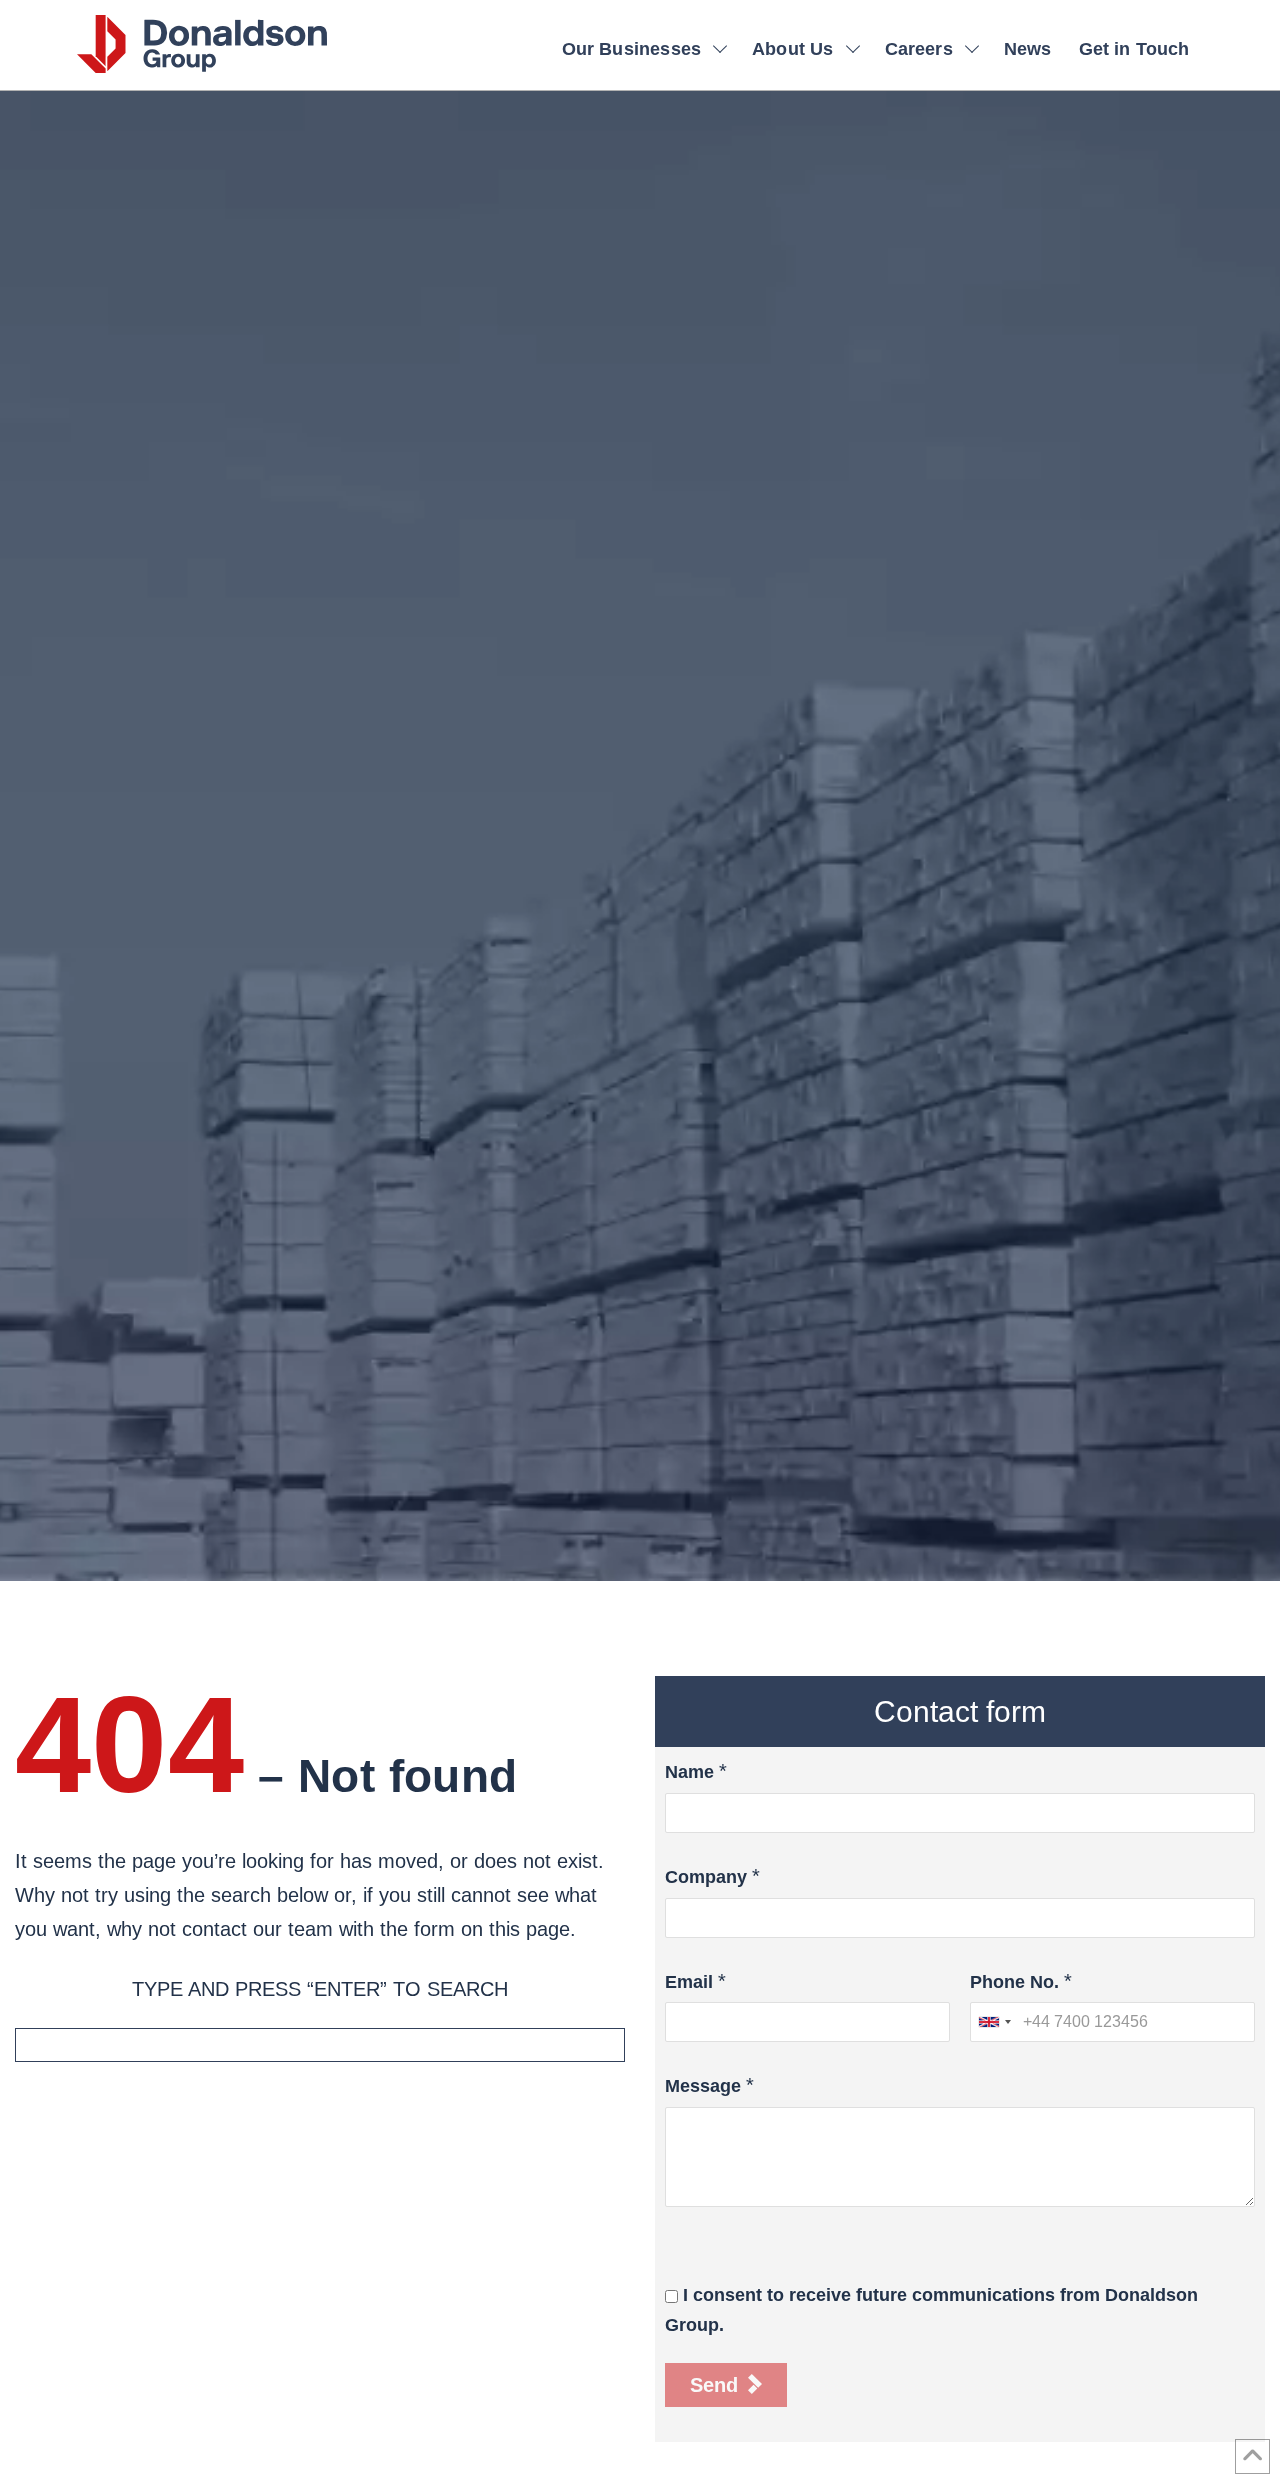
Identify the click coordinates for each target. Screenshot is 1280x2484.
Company (706, 1877)
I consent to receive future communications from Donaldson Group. (931, 2310)
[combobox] (994, 2022)
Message (703, 2086)
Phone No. (1014, 1982)
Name (689, 1772)
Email (689, 1982)
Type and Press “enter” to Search (320, 1989)
